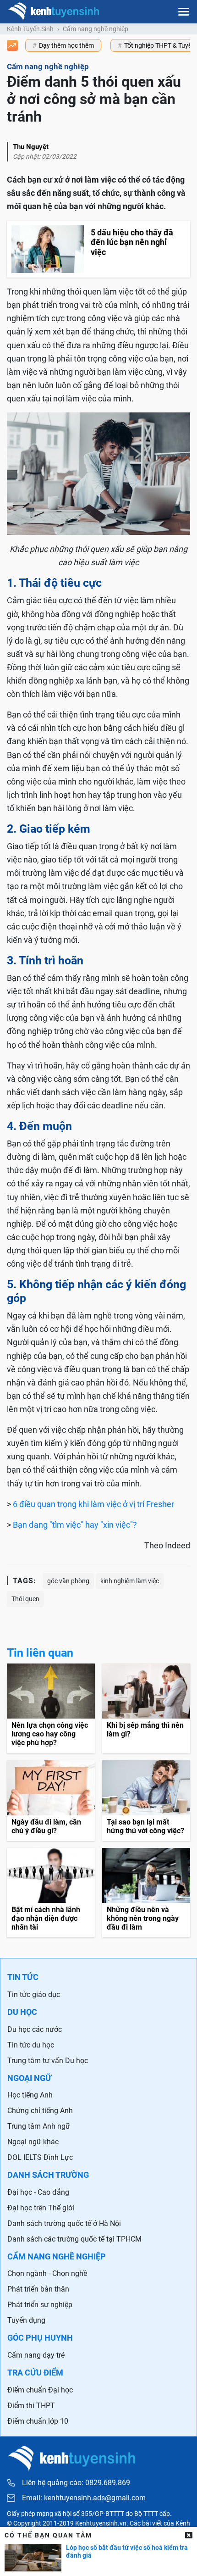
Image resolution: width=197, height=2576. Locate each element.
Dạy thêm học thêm (66, 45)
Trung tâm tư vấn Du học (48, 2061)
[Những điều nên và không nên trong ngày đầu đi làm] (146, 1893)
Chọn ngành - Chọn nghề (47, 2273)
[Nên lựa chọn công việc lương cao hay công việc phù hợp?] (51, 1708)
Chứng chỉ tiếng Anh (40, 2111)
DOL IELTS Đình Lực (40, 2157)
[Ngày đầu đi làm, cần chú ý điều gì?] (51, 1801)
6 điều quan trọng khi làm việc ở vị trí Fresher (93, 1504)
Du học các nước (35, 2029)
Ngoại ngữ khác (33, 2142)
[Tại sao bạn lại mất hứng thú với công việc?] (146, 1801)
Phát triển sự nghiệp (40, 2305)
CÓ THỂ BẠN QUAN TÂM (48, 2535)
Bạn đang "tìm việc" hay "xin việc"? (75, 1525)
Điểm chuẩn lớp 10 (38, 2421)
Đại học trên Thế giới (41, 2208)
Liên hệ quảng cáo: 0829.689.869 (76, 2483)
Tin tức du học (31, 2045)
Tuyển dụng (26, 2320)
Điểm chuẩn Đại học (40, 2390)
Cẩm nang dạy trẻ (36, 2355)
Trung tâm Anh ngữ (39, 2126)
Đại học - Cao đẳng (38, 2192)
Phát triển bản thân (38, 2289)
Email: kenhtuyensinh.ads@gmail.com (84, 2498)
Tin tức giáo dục (34, 1995)
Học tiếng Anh (30, 2095)
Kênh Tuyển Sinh (30, 29)
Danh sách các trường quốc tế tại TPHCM (74, 2239)
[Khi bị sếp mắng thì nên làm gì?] (146, 1708)
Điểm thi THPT (31, 2406)
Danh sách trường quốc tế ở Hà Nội (64, 2223)
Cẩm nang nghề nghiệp (96, 29)
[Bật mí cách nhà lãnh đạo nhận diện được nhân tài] (51, 1893)
